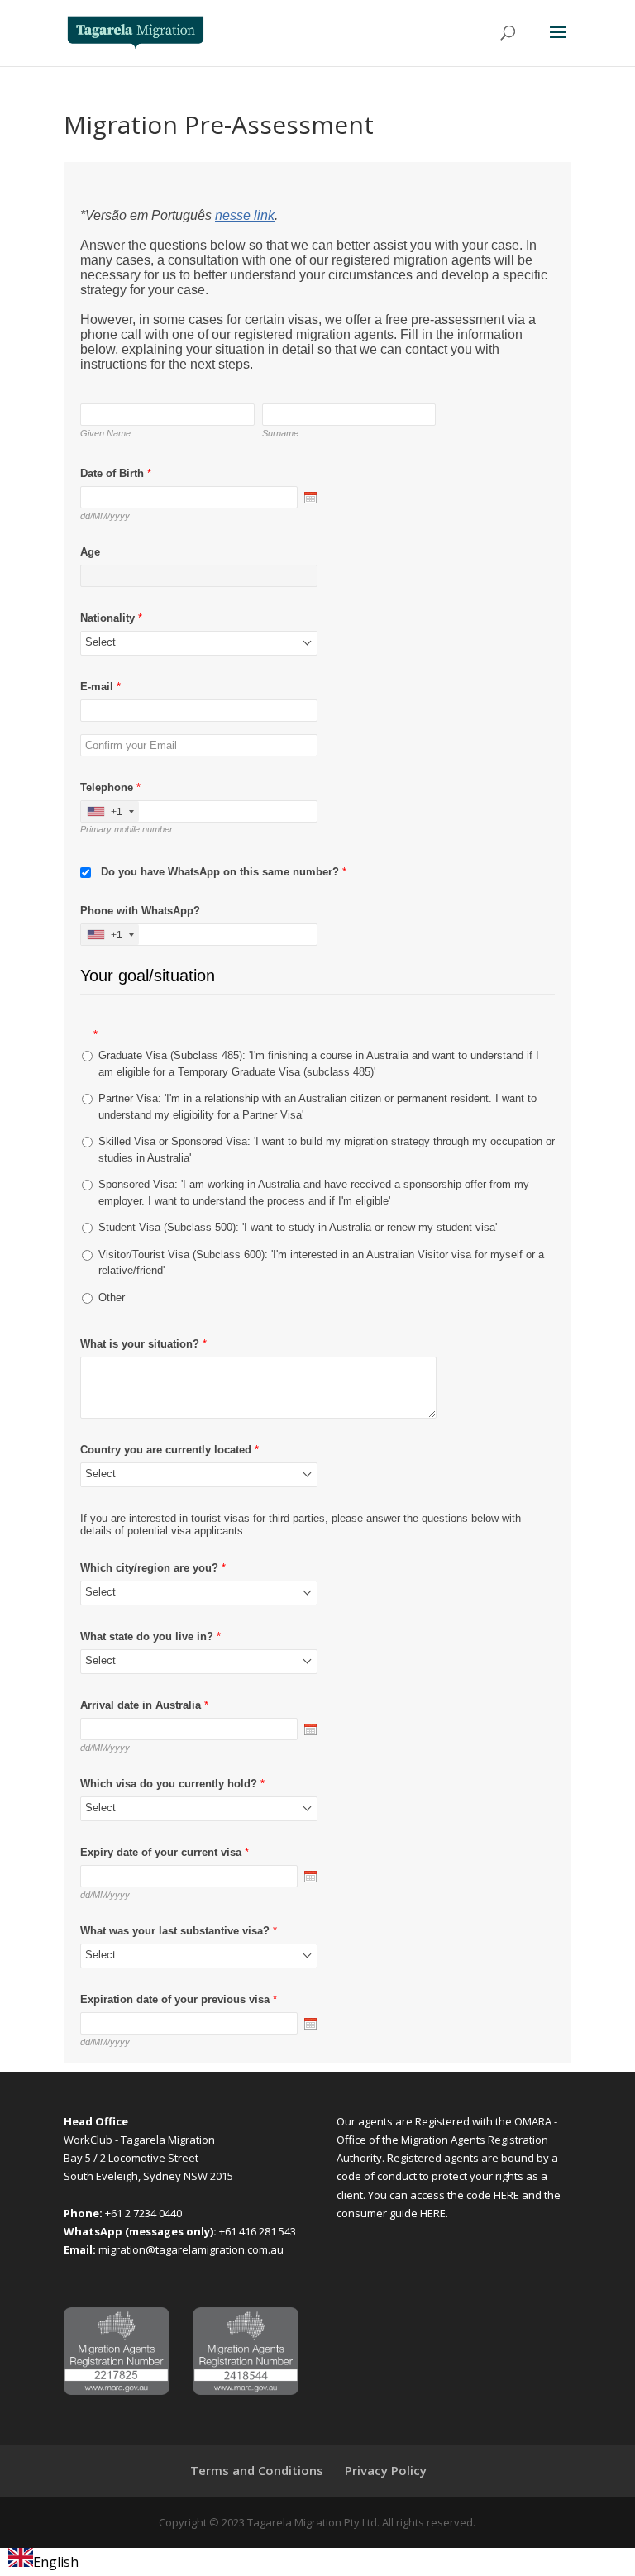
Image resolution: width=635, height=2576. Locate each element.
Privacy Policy (386, 2470)
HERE (508, 2195)
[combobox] (43, 2562)
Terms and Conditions (257, 2470)
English (56, 2562)
